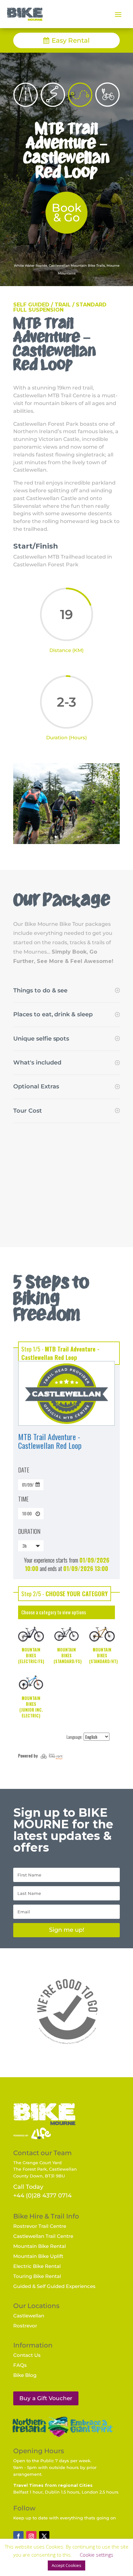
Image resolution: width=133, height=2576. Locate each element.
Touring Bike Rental (37, 2276)
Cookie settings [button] (97, 2555)
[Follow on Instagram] (31, 2536)
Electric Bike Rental (37, 2266)
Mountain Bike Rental (40, 2246)
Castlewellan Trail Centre (43, 2236)
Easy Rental (71, 40)
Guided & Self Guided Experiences (54, 2286)
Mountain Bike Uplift (38, 2256)
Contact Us (27, 2355)
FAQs (20, 2365)
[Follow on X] (44, 2536)
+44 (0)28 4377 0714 (42, 2196)
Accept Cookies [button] (66, 2565)
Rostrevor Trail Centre (40, 2226)
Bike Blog (25, 2375)
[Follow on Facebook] (18, 2536)
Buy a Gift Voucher (46, 2398)
